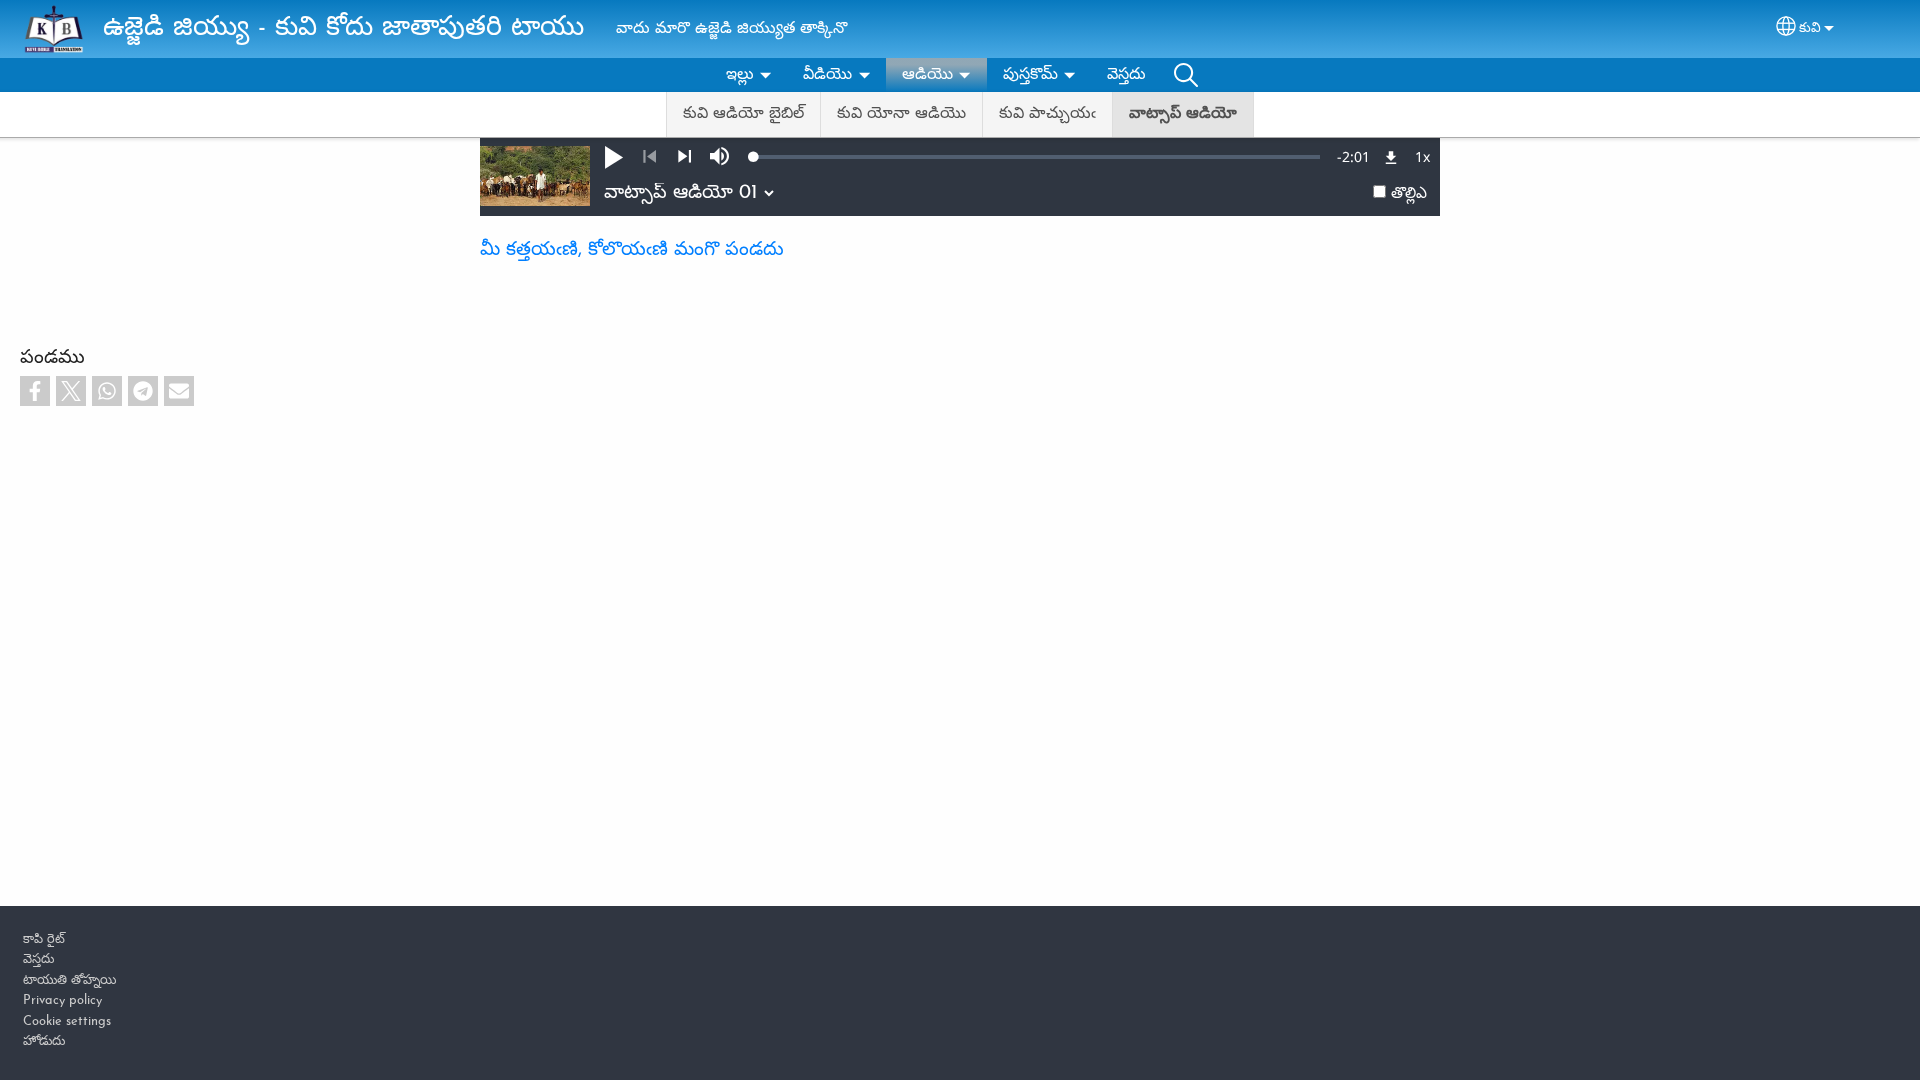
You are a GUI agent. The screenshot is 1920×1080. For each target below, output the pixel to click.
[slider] (1037, 157)
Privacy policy (62, 1000)
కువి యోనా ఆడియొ (901, 114)
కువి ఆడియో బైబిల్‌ (743, 114)
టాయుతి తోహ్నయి (69, 980)
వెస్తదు (1126, 75)
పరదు (1186, 75)
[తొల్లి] (649, 157)
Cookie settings (67, 1021)
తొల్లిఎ (1409, 194)
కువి (1810, 28)
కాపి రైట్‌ (44, 939)
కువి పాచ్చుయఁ (1047, 114)
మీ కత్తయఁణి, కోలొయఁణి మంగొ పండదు (632, 250)
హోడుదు (44, 1041)
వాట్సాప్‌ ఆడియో (1183, 114)
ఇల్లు (740, 75)
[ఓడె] (684, 157)
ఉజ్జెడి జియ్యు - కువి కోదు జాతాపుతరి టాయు (343, 28)
